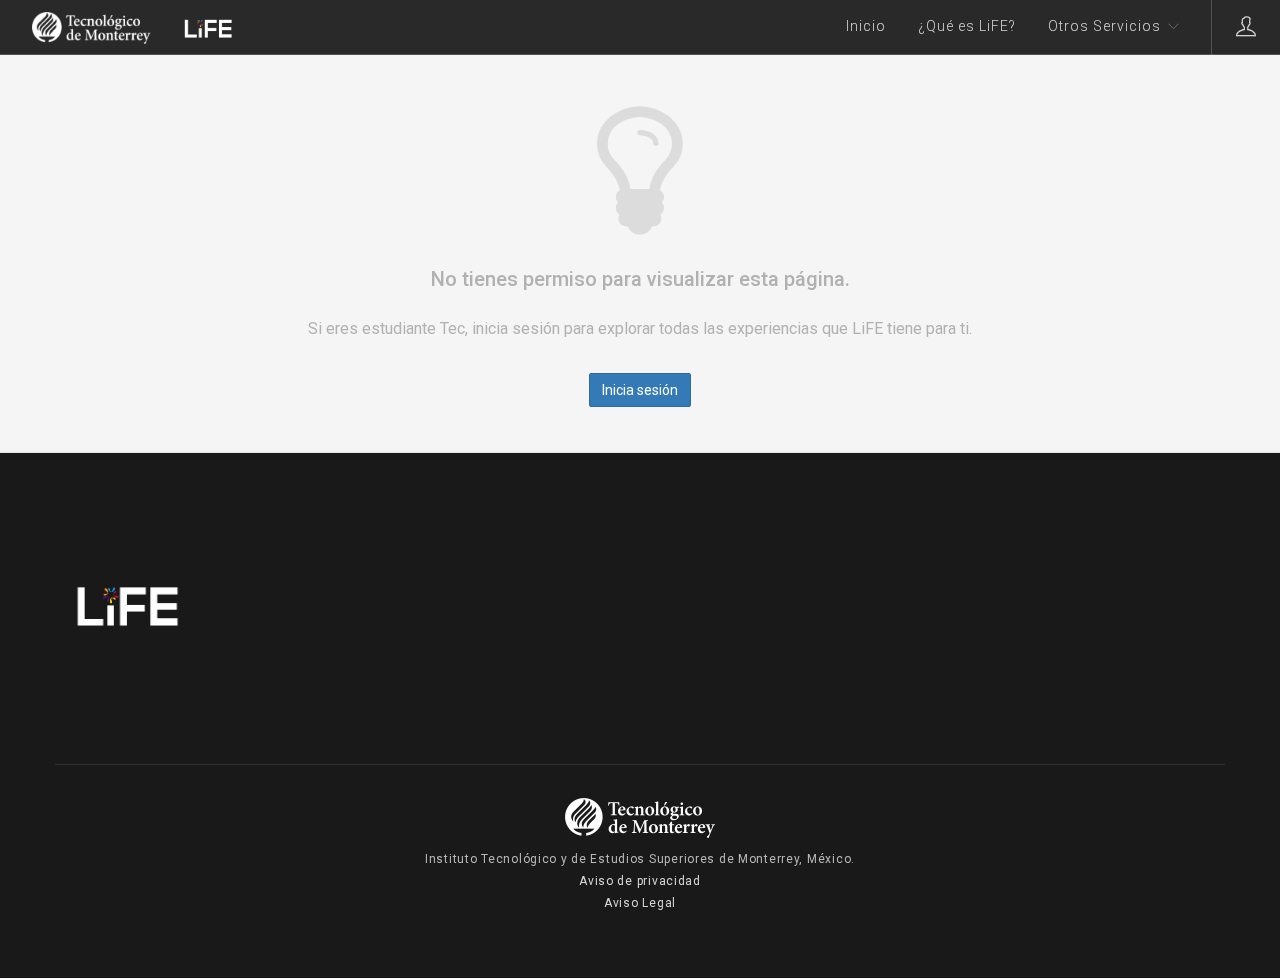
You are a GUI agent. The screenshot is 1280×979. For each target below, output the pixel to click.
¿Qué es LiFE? (967, 26)
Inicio (866, 26)
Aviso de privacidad (640, 881)
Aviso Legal (640, 903)
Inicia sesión (640, 390)
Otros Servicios (1104, 26)
